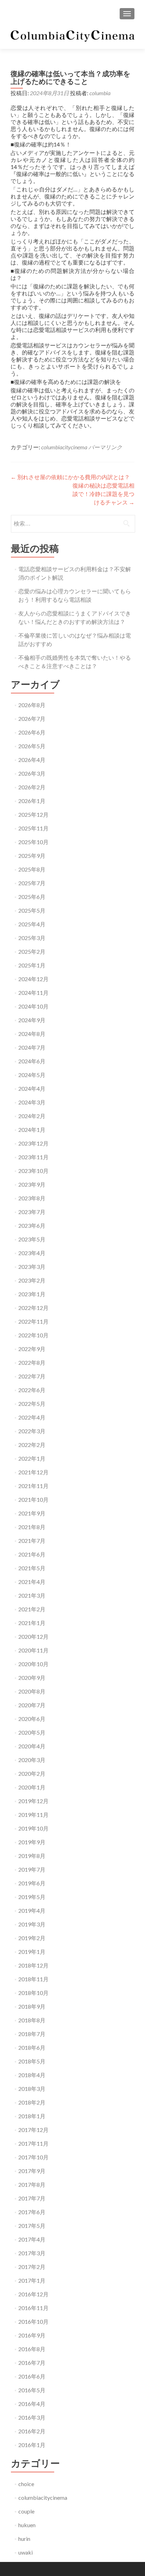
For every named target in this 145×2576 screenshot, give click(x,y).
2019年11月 (33, 1815)
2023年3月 (32, 1267)
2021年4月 (32, 1582)
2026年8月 (32, 705)
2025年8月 (32, 869)
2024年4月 (32, 1088)
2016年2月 (32, 2431)
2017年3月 (32, 2253)
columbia (100, 93)
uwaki (26, 2552)
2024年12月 (33, 979)
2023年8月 (32, 1198)
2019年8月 (32, 1856)
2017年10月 (33, 2157)
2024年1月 (32, 1130)
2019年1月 (32, 1952)
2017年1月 (32, 2280)
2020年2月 (32, 1773)
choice (26, 2484)
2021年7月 (32, 1541)
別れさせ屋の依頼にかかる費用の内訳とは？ (70, 477)
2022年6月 (32, 1390)
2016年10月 (33, 2321)
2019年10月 (33, 1828)
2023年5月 (32, 1239)
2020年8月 (32, 1691)
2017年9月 (32, 2171)
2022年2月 (32, 1445)
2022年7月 (32, 1376)
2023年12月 (33, 1143)
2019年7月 (32, 1869)
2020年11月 (33, 1650)
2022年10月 (33, 1335)
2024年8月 (32, 1034)
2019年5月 (32, 1897)
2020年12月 (33, 1636)
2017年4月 (32, 2239)
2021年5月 (32, 1568)
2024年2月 (32, 1116)
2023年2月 (32, 1280)
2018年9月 (32, 2006)
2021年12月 (33, 1472)
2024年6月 (32, 1061)
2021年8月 (32, 1527)
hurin (24, 2539)
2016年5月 (32, 2390)
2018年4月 (32, 2075)
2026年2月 (32, 787)
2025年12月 (33, 814)
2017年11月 (33, 2143)
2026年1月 (32, 801)
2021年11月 (33, 1486)
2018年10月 (33, 1993)
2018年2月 (32, 2102)
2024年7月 (32, 1047)
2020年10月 (33, 1664)
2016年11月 (33, 2308)
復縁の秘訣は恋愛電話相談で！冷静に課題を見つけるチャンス (103, 494)
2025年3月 (32, 938)
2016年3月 (32, 2417)
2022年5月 (32, 1404)
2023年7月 (32, 1212)
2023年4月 (32, 1253)
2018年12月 (33, 1965)
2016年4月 (32, 2404)
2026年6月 (32, 732)
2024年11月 (33, 993)
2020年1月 (32, 1787)
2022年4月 (32, 1417)
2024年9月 (32, 1020)
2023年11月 (33, 1157)
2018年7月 (32, 2034)
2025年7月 (32, 883)
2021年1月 (32, 1623)
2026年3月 (32, 773)
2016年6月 (32, 2376)
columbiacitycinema (64, 447)
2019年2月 (32, 1938)
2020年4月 (32, 1746)
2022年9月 (32, 1349)
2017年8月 (32, 2184)
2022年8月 (32, 1362)
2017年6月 (32, 2212)
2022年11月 (33, 1321)
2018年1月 (32, 2116)
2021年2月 (32, 1609)
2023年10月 (33, 1171)
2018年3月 (32, 2089)
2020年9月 (32, 1678)
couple (26, 2511)
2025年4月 (32, 924)
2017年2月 (32, 2267)
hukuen (27, 2525)
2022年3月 (32, 1431)
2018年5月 (32, 2061)
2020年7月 (32, 1705)
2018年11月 (33, 1979)
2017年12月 (33, 2130)
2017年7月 (32, 2198)
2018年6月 (32, 2047)
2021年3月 (32, 1595)
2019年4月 (32, 1910)
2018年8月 (32, 2020)
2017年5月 (32, 2226)
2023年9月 (32, 1184)
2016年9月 (32, 2335)
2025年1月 (32, 965)
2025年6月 (32, 897)
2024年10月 (33, 1006)
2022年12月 (33, 1308)
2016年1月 (32, 2445)
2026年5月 (32, 746)
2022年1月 (32, 1458)
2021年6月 (32, 1554)
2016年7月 (32, 2363)
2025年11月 (33, 828)
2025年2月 (32, 951)
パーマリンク (105, 447)
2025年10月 (33, 842)
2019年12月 (33, 1801)
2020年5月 (32, 1732)
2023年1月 (32, 1294)
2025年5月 (32, 910)
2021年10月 (33, 1499)
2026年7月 (32, 719)
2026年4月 (32, 760)
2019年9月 (32, 1842)
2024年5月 (32, 1075)
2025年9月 (32, 856)
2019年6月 (32, 1883)
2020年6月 (32, 1719)
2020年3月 (32, 1760)
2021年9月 (32, 1513)
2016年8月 (32, 2349)
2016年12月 (33, 2294)
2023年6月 (32, 1225)
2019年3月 (32, 1924)
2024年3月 (32, 1102)
